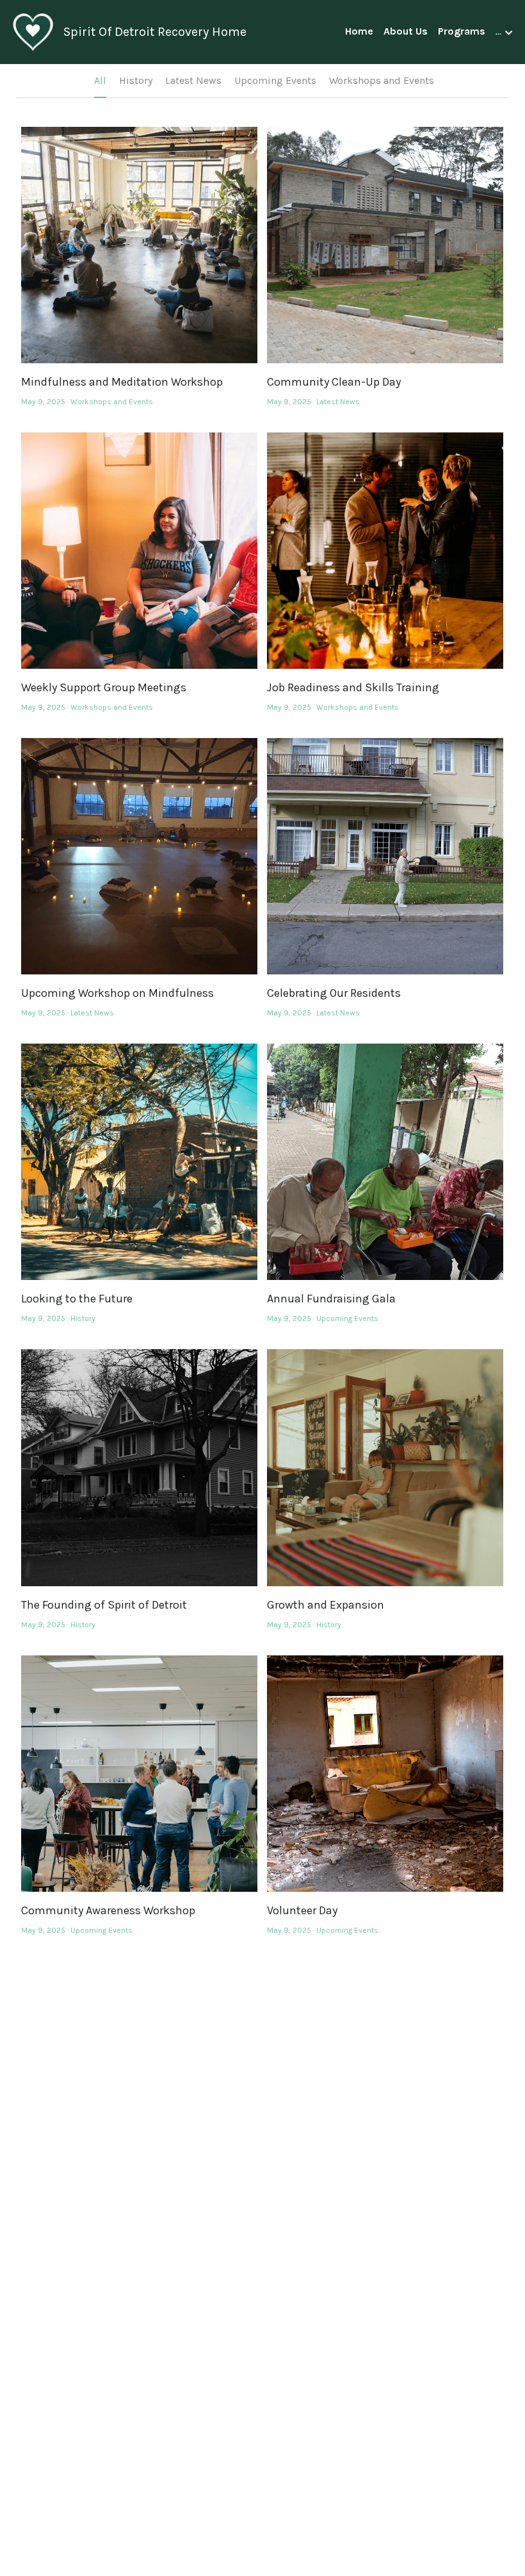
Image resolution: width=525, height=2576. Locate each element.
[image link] (33, 31)
